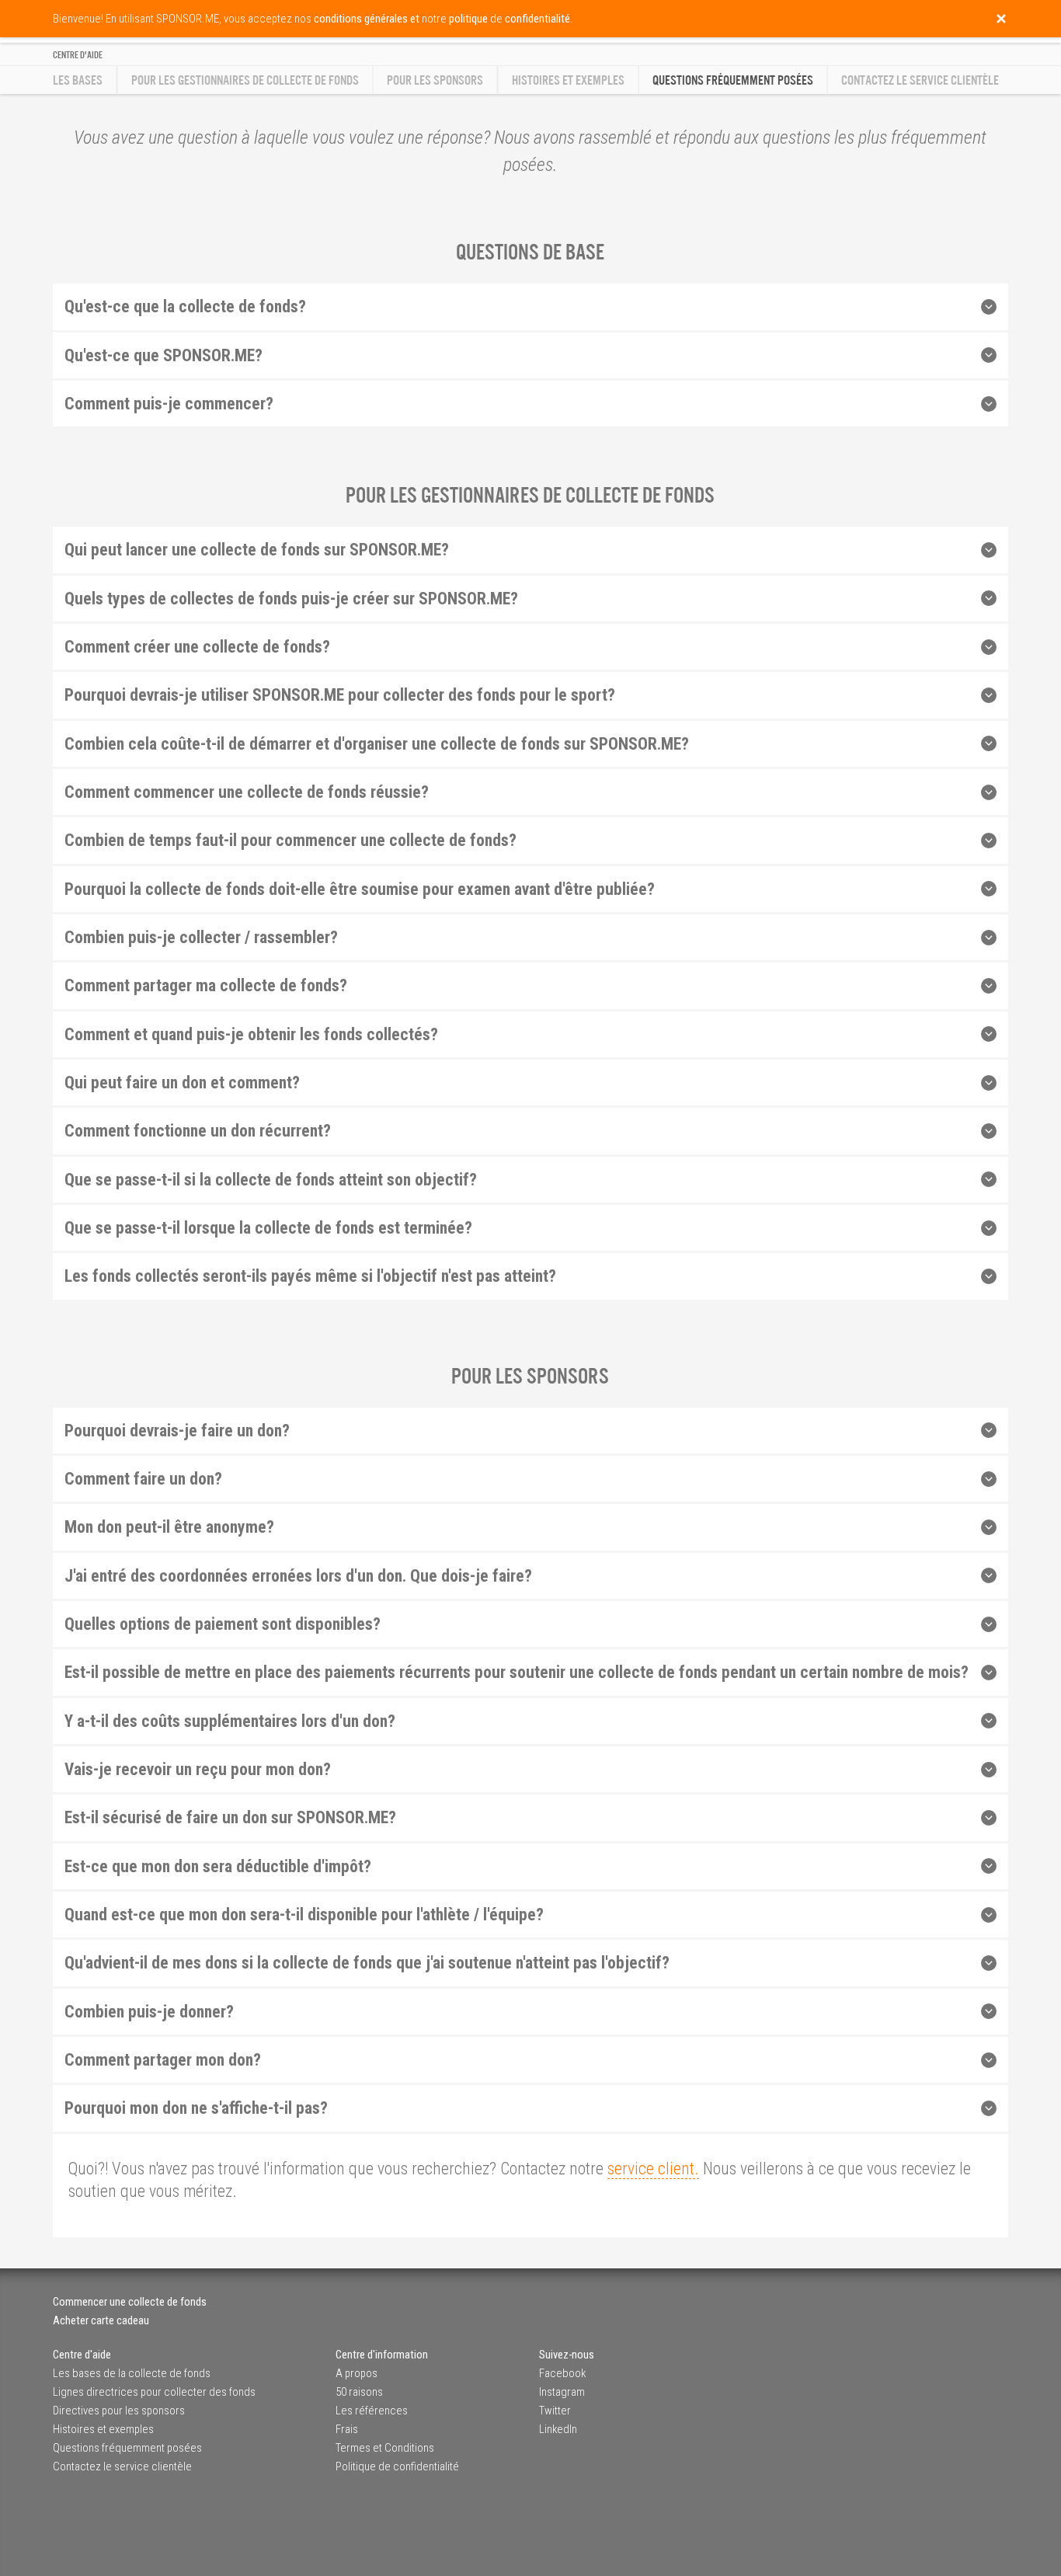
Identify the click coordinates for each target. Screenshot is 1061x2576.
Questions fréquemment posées (127, 2448)
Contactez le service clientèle (920, 80)
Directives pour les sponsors (119, 2411)
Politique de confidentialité (397, 2466)
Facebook (562, 2373)
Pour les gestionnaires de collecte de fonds (245, 80)
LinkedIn (558, 2429)
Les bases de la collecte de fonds (132, 2373)
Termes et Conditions (385, 2448)
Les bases (78, 80)
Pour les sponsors (435, 80)
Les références (372, 2411)
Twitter (555, 2411)
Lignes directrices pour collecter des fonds (154, 2392)
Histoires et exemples (568, 80)
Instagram (562, 2392)
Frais (347, 2429)
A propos (357, 2373)
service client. (653, 2169)
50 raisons (359, 2392)
